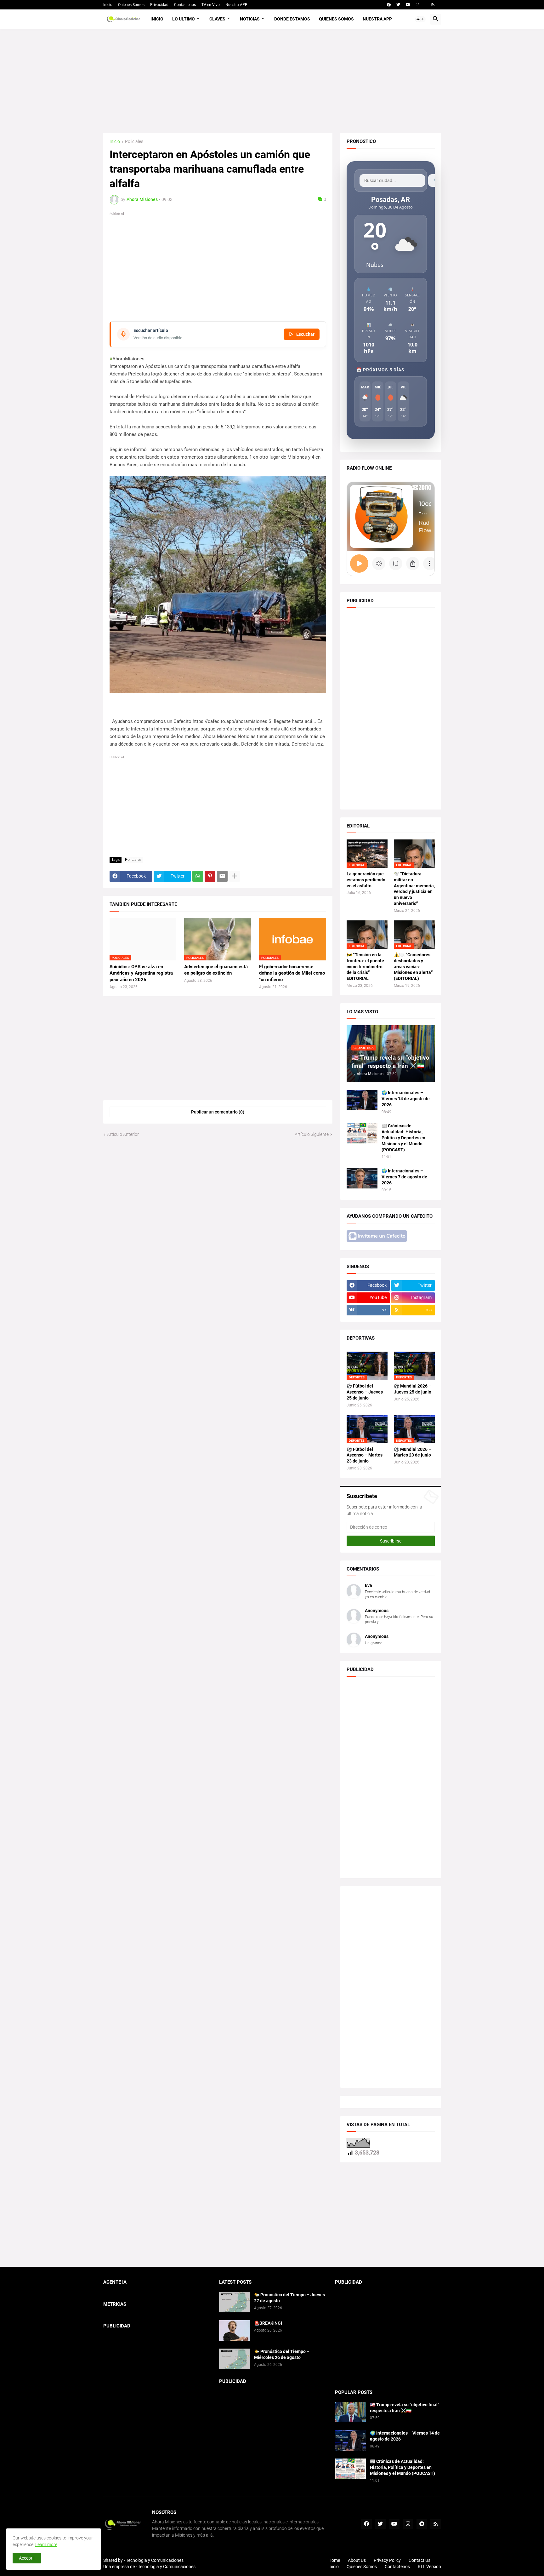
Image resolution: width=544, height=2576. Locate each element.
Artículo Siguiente (312, 1134)
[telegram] (422, 2524)
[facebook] (389, 5)
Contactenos (185, 5)
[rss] (433, 5)
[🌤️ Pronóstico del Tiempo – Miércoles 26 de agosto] (235, 2359)
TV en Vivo (211, 5)
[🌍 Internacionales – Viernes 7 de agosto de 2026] (362, 1178)
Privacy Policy (387, 2560)
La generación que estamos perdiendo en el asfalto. (366, 880)
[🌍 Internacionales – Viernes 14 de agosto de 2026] (362, 1100)
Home (334, 2560)
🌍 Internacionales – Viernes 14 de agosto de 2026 (406, 1099)
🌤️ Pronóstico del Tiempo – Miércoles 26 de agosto (282, 2354)
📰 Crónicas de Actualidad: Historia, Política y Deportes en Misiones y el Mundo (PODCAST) (403, 1138)
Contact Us (419, 2560)
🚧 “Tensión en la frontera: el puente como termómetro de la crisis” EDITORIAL (365, 967)
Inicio (108, 5)
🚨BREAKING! (268, 2323)
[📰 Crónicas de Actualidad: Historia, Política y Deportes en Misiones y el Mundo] (362, 1133)
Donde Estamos (292, 19)
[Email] (222, 876)
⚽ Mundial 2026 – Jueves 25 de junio (413, 1389)
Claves (217, 19)
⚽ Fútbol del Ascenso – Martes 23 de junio (365, 1455)
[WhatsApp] (198, 876)
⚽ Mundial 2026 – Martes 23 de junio (413, 1452)
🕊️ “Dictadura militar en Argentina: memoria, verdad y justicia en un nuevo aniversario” (414, 889)
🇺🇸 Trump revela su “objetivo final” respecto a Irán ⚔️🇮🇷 (405, 2408)
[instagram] (418, 5)
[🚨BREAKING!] (235, 2330)
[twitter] (398, 5)
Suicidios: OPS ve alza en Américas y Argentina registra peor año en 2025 (141, 973)
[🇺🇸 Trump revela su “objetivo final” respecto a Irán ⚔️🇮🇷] (350, 2412)
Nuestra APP (236, 5)
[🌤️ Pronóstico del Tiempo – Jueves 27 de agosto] (235, 2302)
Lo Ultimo (184, 19)
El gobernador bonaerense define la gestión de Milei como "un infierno (292, 973)
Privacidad (159, 5)
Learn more (46, 2545)
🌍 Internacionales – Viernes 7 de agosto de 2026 (404, 1177)
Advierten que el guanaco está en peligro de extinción (216, 970)
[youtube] (408, 5)
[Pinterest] (210, 876)
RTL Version (429, 2567)
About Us (357, 2560)
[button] (420, 19)
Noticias (250, 19)
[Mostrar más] (235, 876)
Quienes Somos (131, 5)
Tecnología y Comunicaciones (167, 2567)
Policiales (134, 142)
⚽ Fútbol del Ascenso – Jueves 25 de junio (365, 1392)
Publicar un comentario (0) (218, 1112)
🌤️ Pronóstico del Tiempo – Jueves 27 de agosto (289, 2298)
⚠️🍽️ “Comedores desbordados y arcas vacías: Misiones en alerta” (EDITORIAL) (413, 967)
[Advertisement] (272, 81)
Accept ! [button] (27, 2558)
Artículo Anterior (123, 1134)
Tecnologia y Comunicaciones (155, 2560)
